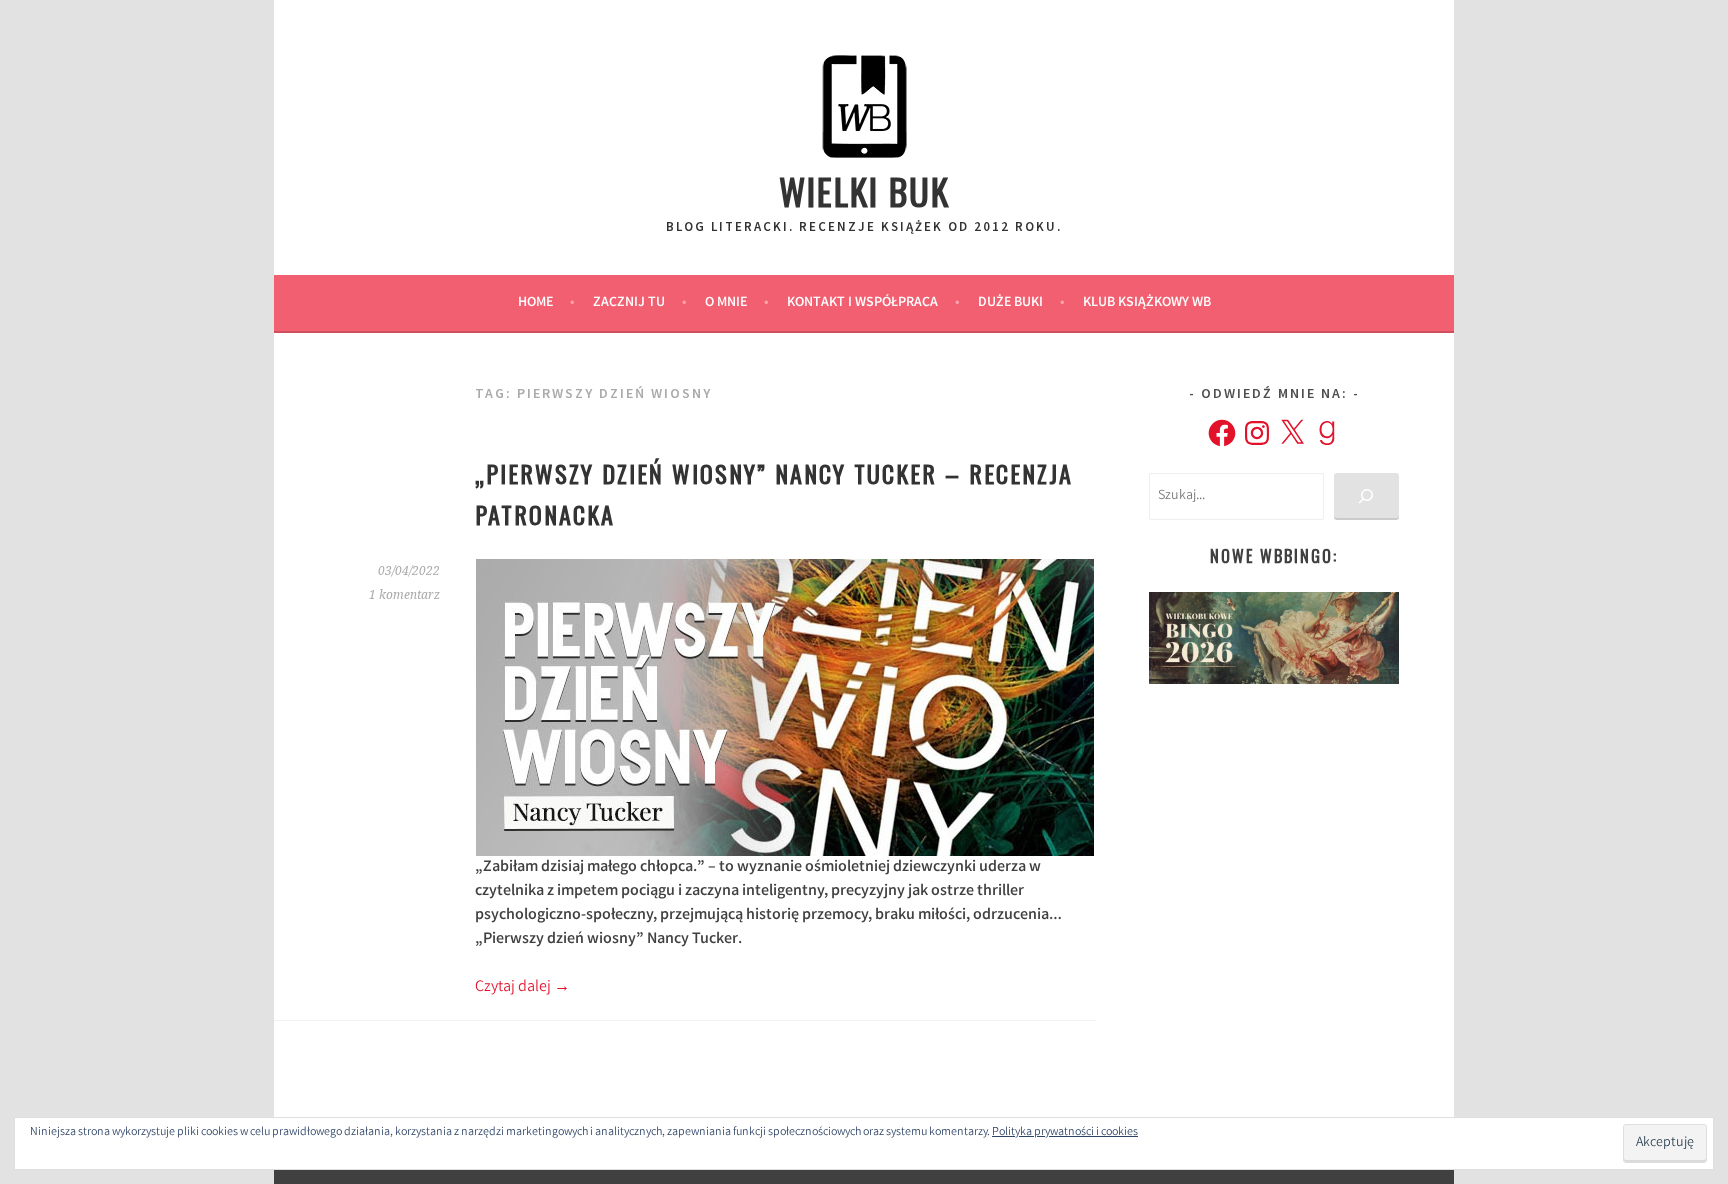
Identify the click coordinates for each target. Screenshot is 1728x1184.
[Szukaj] (1366, 496)
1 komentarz (404, 595)
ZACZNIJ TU (629, 303)
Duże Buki (1010, 303)
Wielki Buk (864, 190)
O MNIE (726, 303)
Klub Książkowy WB (1147, 303)
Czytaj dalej (522, 987)
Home (535, 303)
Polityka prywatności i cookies (1065, 1132)
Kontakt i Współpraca (862, 303)
